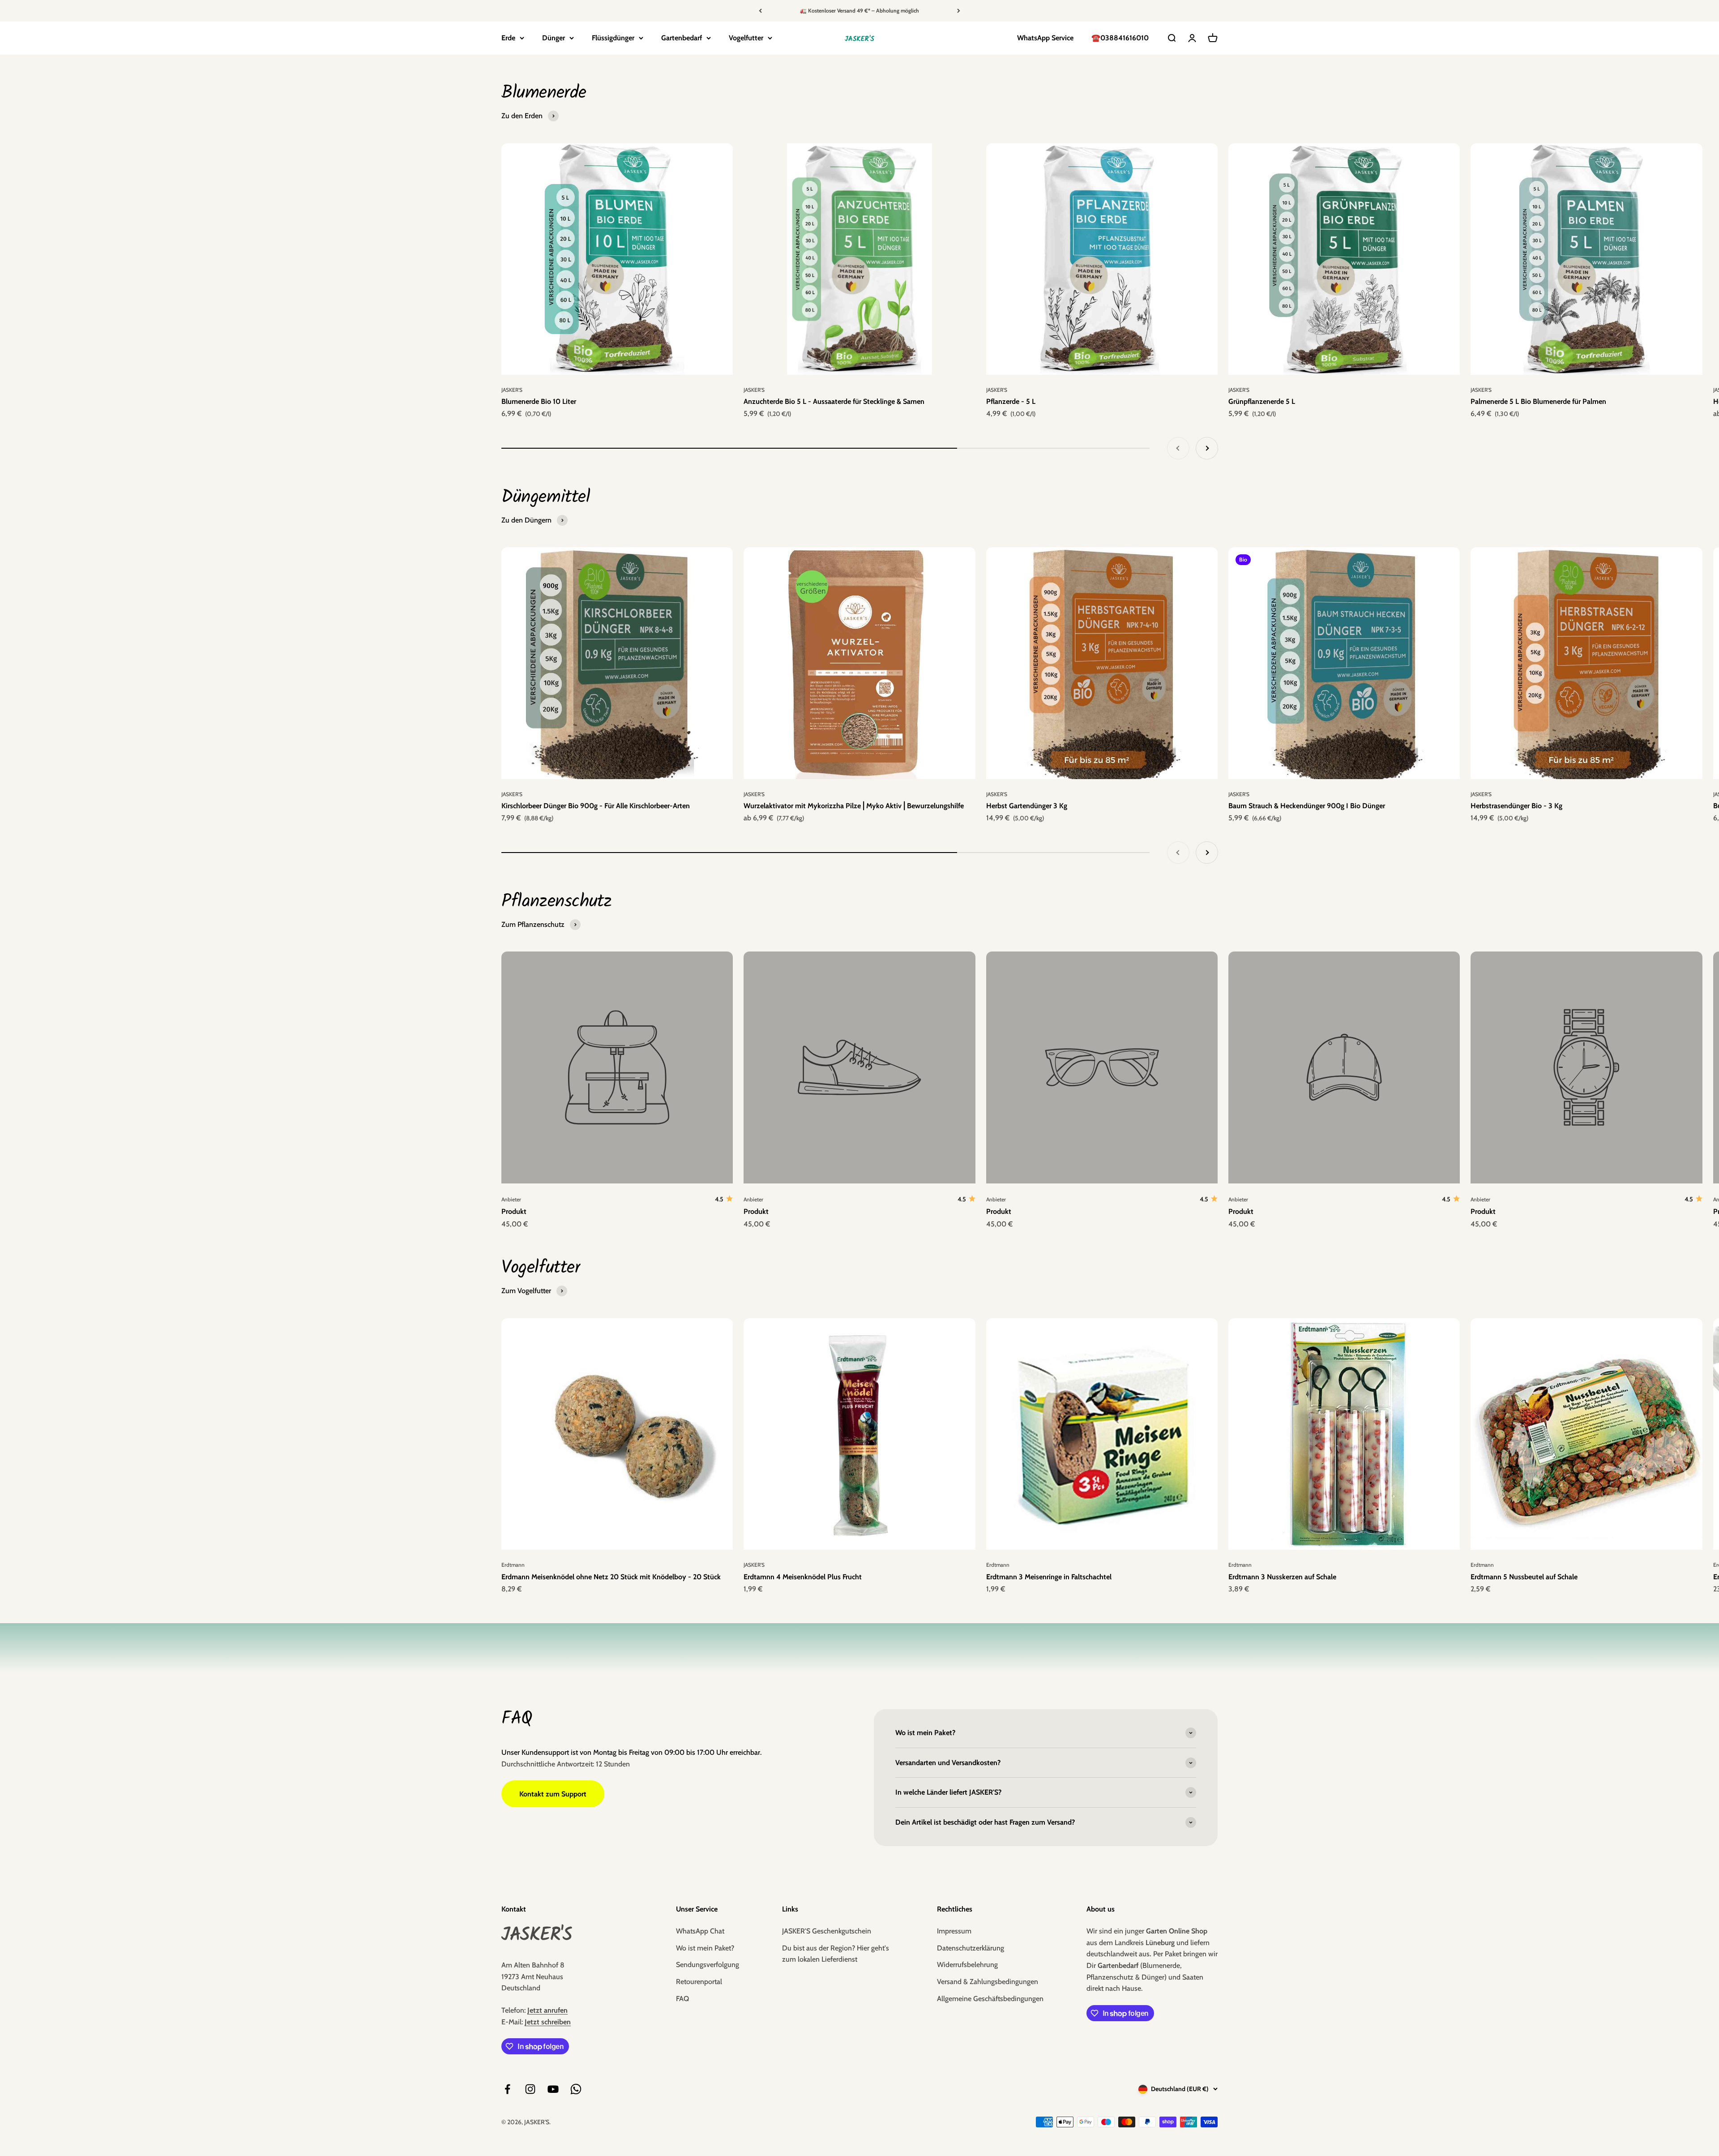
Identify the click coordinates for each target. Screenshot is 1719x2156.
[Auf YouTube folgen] (553, 2089)
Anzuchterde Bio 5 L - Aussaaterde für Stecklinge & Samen (834, 401)
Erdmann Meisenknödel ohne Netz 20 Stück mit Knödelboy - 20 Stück (611, 1577)
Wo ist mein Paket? (705, 1948)
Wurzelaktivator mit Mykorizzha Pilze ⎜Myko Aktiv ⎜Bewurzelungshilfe (854, 806)
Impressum (954, 1931)
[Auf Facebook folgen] (507, 2089)
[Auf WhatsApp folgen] (576, 2089)
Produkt (514, 1211)
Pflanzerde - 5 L (1011, 401)
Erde (508, 38)
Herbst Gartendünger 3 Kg (1027, 806)
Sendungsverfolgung (708, 1965)
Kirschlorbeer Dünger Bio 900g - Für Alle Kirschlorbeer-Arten (596, 806)
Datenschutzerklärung (971, 1948)
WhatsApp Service (1045, 38)
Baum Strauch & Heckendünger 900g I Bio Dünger (1307, 806)
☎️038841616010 (1120, 38)
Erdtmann (513, 1565)
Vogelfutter (746, 38)
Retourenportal (699, 1982)
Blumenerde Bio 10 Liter (539, 401)
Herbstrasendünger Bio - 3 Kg (1516, 806)
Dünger (554, 38)
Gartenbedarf (682, 38)
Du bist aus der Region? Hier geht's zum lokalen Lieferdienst (836, 1954)
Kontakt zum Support (553, 1794)
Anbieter (511, 1199)
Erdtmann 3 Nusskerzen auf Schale (1282, 1577)
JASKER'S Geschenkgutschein (827, 1931)
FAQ (682, 1999)
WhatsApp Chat (700, 1931)
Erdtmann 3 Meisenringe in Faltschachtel (1049, 1577)
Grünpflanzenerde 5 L (1262, 401)
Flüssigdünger (613, 38)
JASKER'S (512, 390)
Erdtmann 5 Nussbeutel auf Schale (1524, 1577)
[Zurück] (760, 11)
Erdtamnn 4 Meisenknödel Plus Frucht (803, 1577)
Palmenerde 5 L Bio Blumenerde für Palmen (1538, 401)
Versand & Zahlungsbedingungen (988, 1982)
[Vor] (959, 11)
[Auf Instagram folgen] (530, 2089)
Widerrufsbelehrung (967, 1965)
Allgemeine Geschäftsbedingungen (990, 1999)
